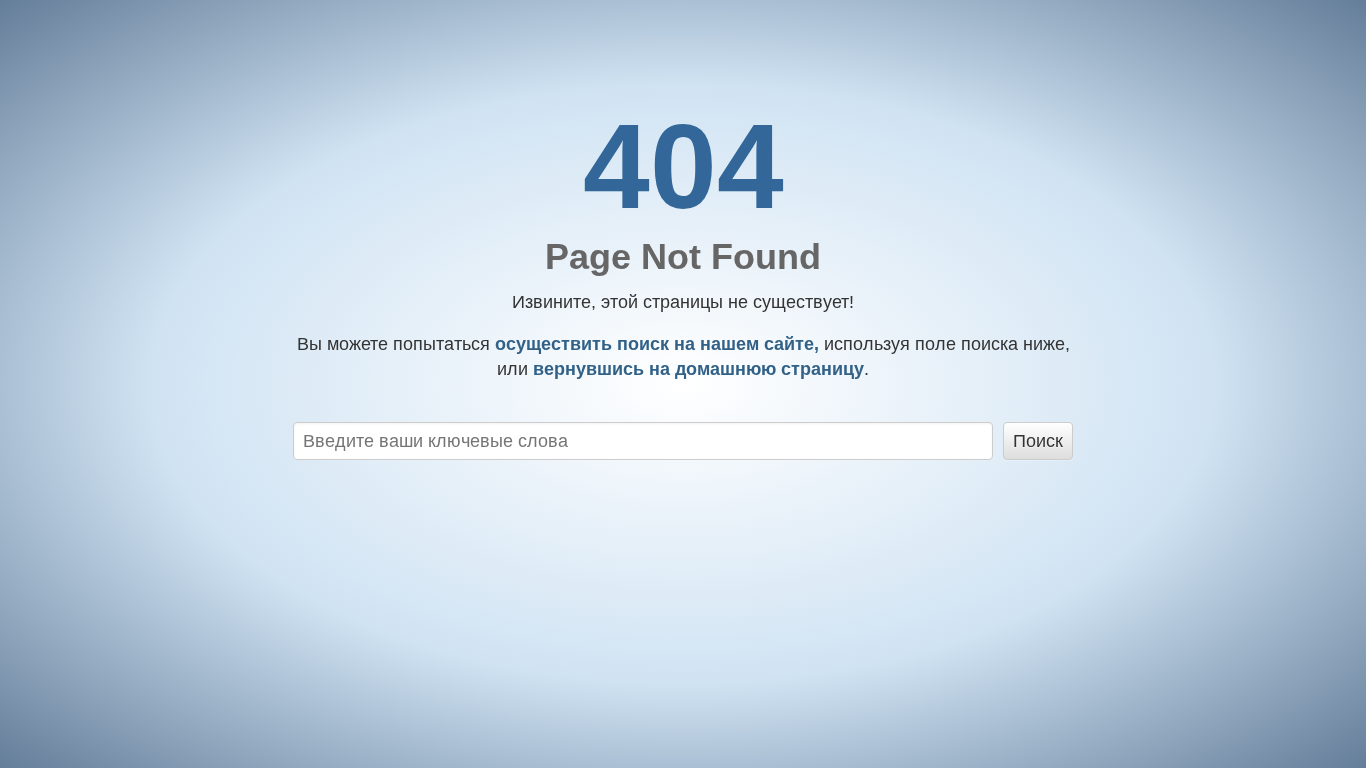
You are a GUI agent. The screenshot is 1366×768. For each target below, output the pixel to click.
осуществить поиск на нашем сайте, (654, 344)
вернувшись (696, 369)
